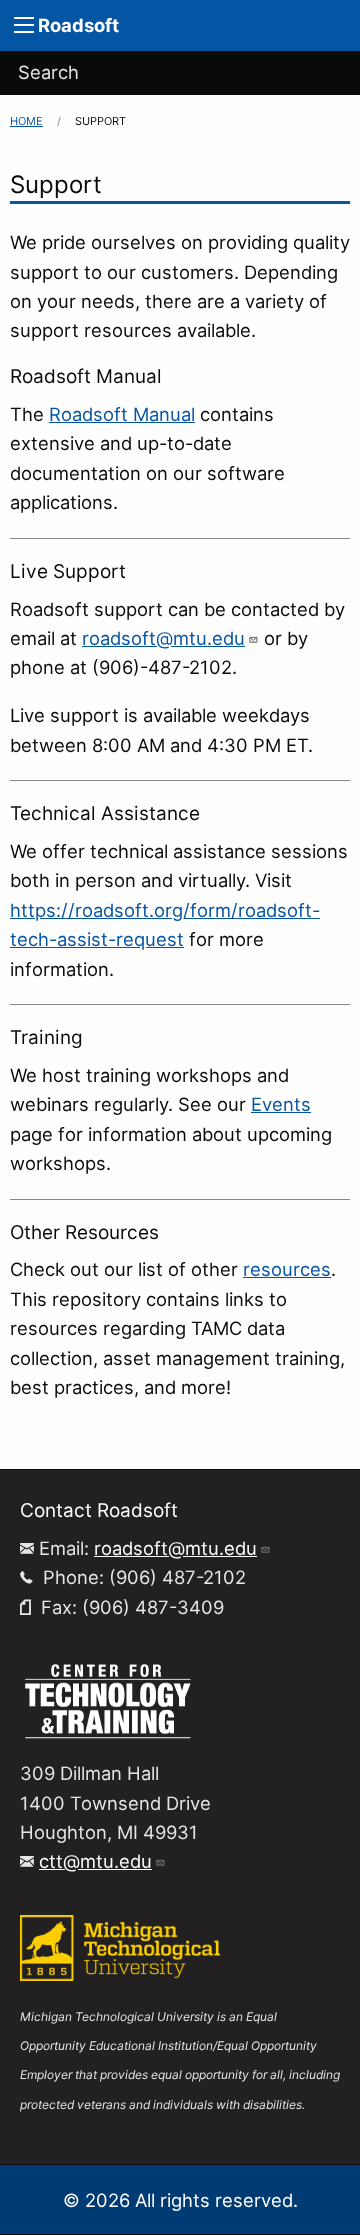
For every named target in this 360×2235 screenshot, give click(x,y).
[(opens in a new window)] (107, 1699)
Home (26, 121)
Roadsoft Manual (122, 414)
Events (281, 1104)
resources (287, 1269)
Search (48, 72)
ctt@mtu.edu (95, 1861)
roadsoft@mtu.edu (163, 638)
